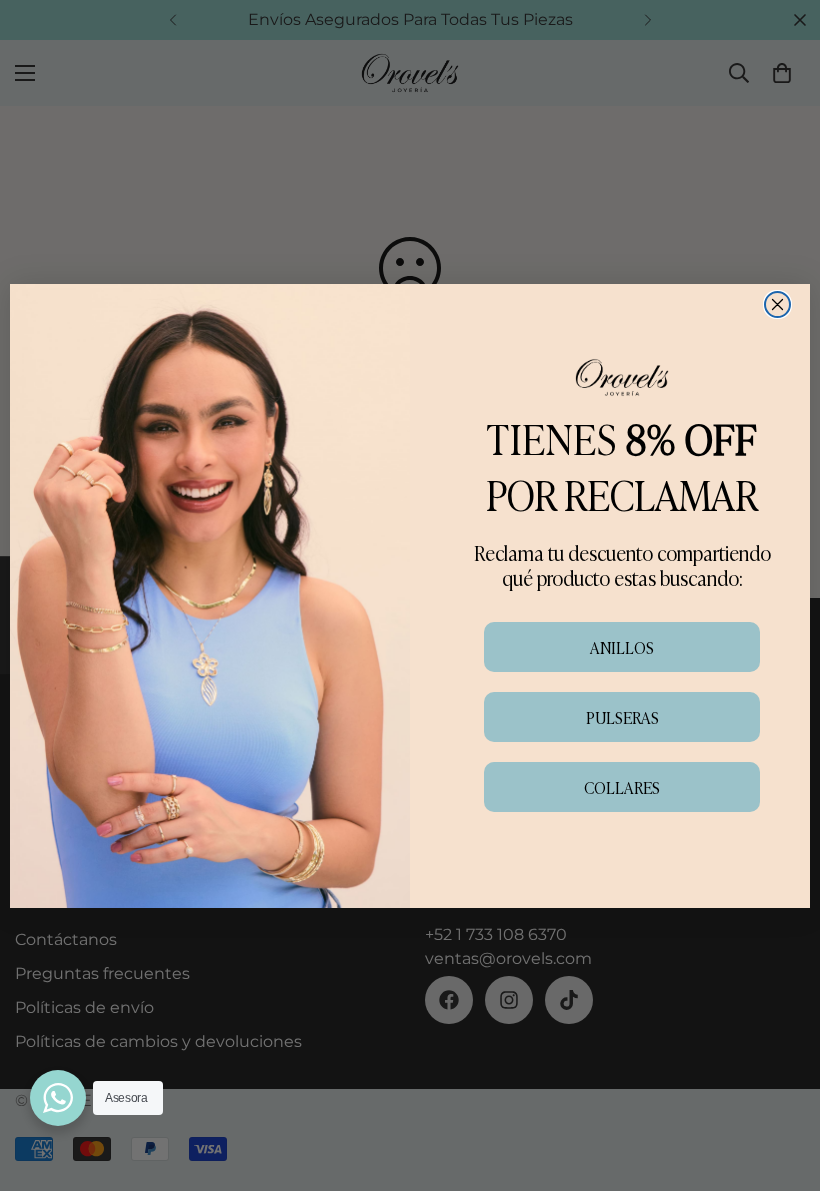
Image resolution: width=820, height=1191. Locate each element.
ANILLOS (622, 647)
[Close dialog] (777, 304)
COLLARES (622, 787)
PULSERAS (622, 717)
